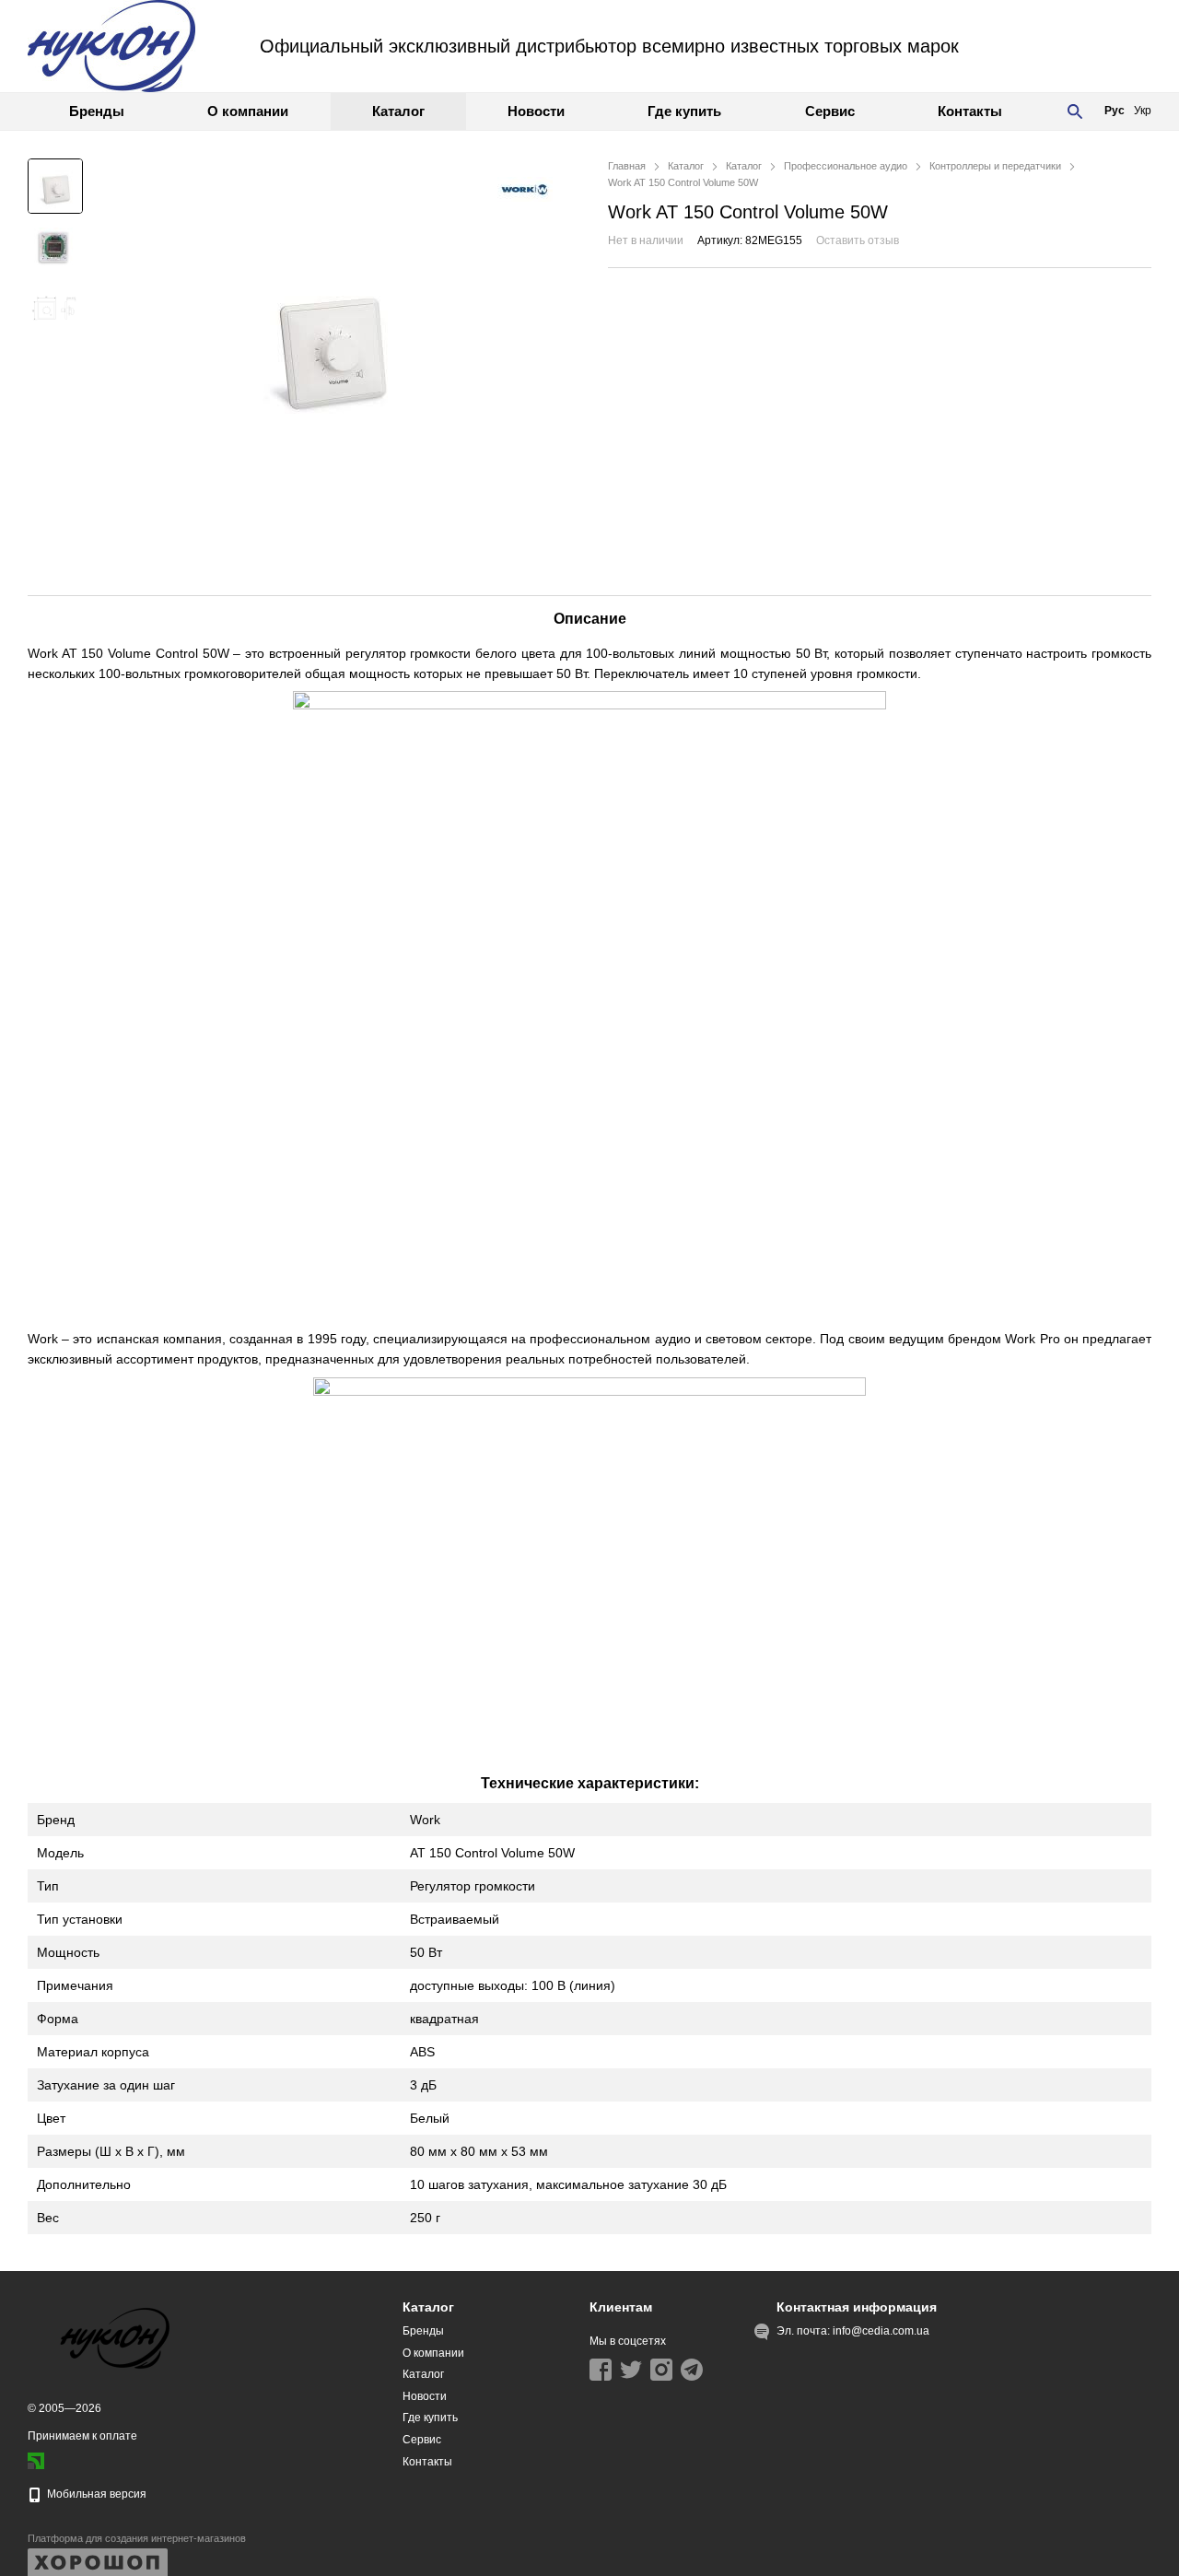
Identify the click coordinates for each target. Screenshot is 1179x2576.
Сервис (830, 111)
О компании (248, 111)
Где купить (684, 111)
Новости (536, 111)
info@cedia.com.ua (881, 2331)
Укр (1143, 111)
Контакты (970, 111)
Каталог (398, 111)
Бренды (97, 111)
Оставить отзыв (858, 240)
